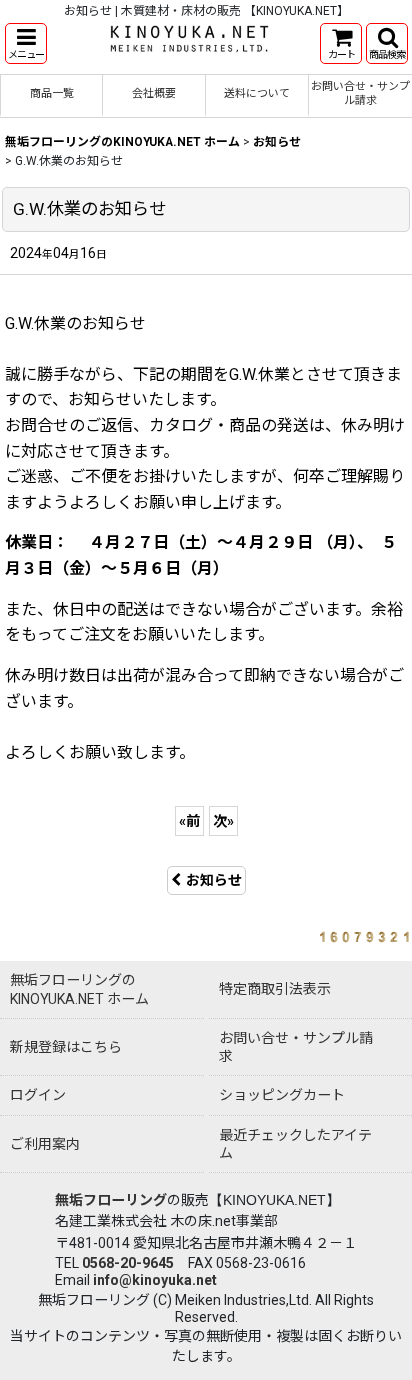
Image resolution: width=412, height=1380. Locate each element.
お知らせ (214, 880)
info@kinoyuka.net (155, 1280)
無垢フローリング (111, 1200)
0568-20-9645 (128, 1263)
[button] (26, 43)
